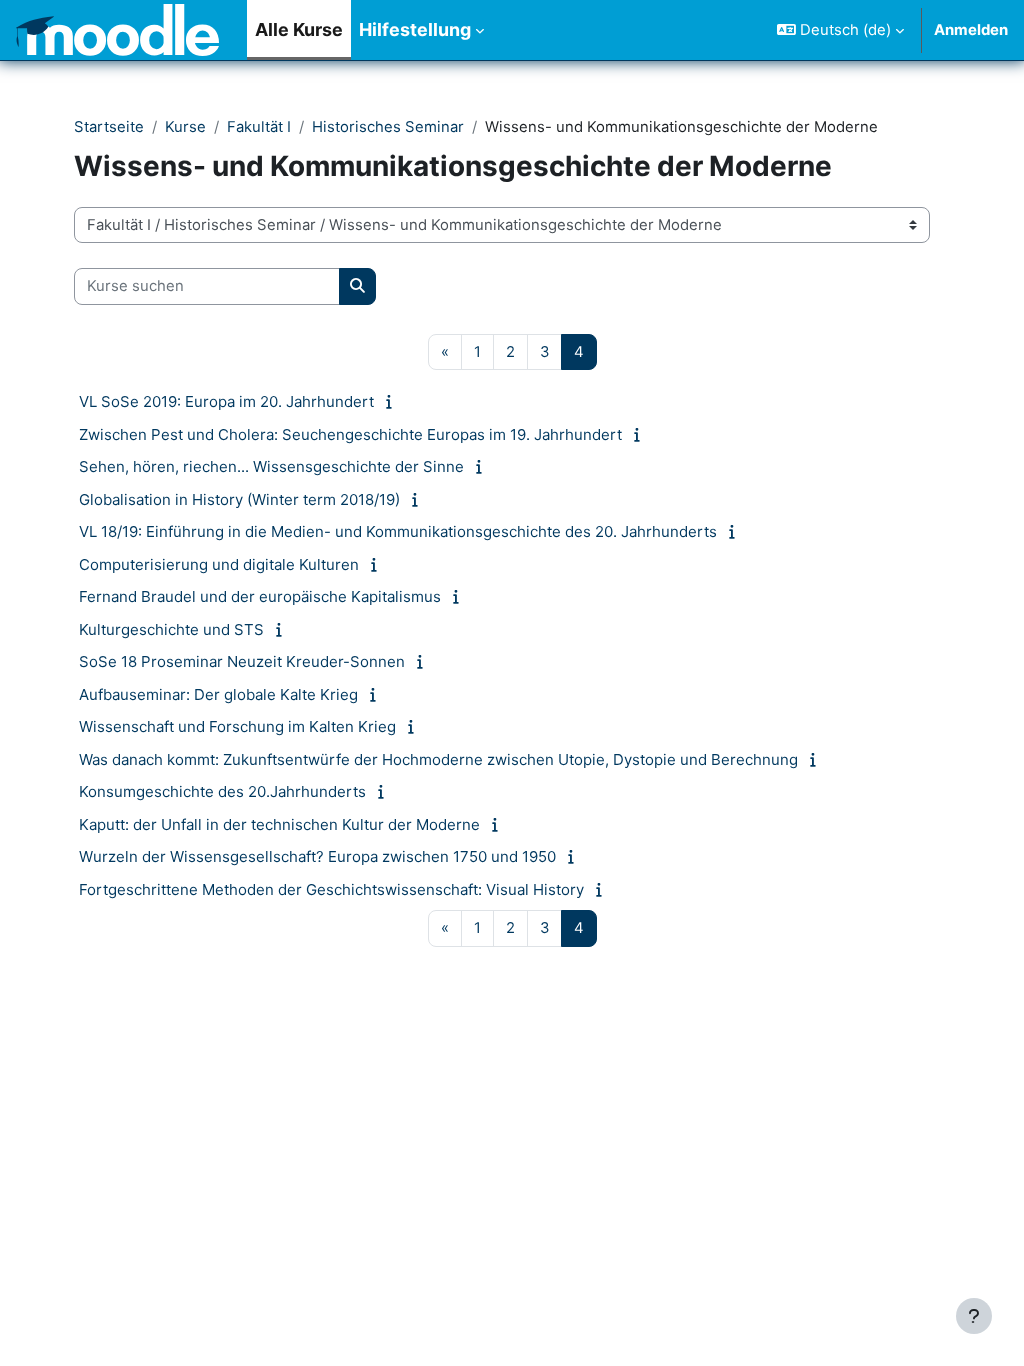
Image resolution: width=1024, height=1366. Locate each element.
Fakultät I (259, 127)
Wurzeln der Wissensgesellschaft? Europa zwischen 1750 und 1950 (317, 856)
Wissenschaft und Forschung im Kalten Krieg (237, 726)
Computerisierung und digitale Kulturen (219, 564)
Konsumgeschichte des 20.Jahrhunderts (222, 791)
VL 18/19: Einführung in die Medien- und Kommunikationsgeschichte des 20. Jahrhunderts (398, 531)
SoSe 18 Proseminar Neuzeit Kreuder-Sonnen (242, 661)
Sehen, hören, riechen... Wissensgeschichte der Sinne (271, 466)
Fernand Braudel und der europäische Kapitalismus (260, 596)
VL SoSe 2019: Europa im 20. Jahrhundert (226, 401)
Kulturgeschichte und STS (171, 629)
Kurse (185, 127)
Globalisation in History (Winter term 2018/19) (239, 499)
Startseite (109, 127)
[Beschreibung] (392, 402)
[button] (840, 30)
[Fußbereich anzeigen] (974, 1316)
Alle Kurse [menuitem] (299, 29)
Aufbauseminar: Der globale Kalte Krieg (218, 694)
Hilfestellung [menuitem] (415, 29)
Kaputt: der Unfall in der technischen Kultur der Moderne (279, 824)
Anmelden (971, 30)
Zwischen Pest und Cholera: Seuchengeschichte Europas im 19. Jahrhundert (350, 434)
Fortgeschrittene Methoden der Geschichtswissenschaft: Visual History (331, 889)
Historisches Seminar (388, 127)
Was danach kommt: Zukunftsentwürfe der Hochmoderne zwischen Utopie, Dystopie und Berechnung (438, 759)
